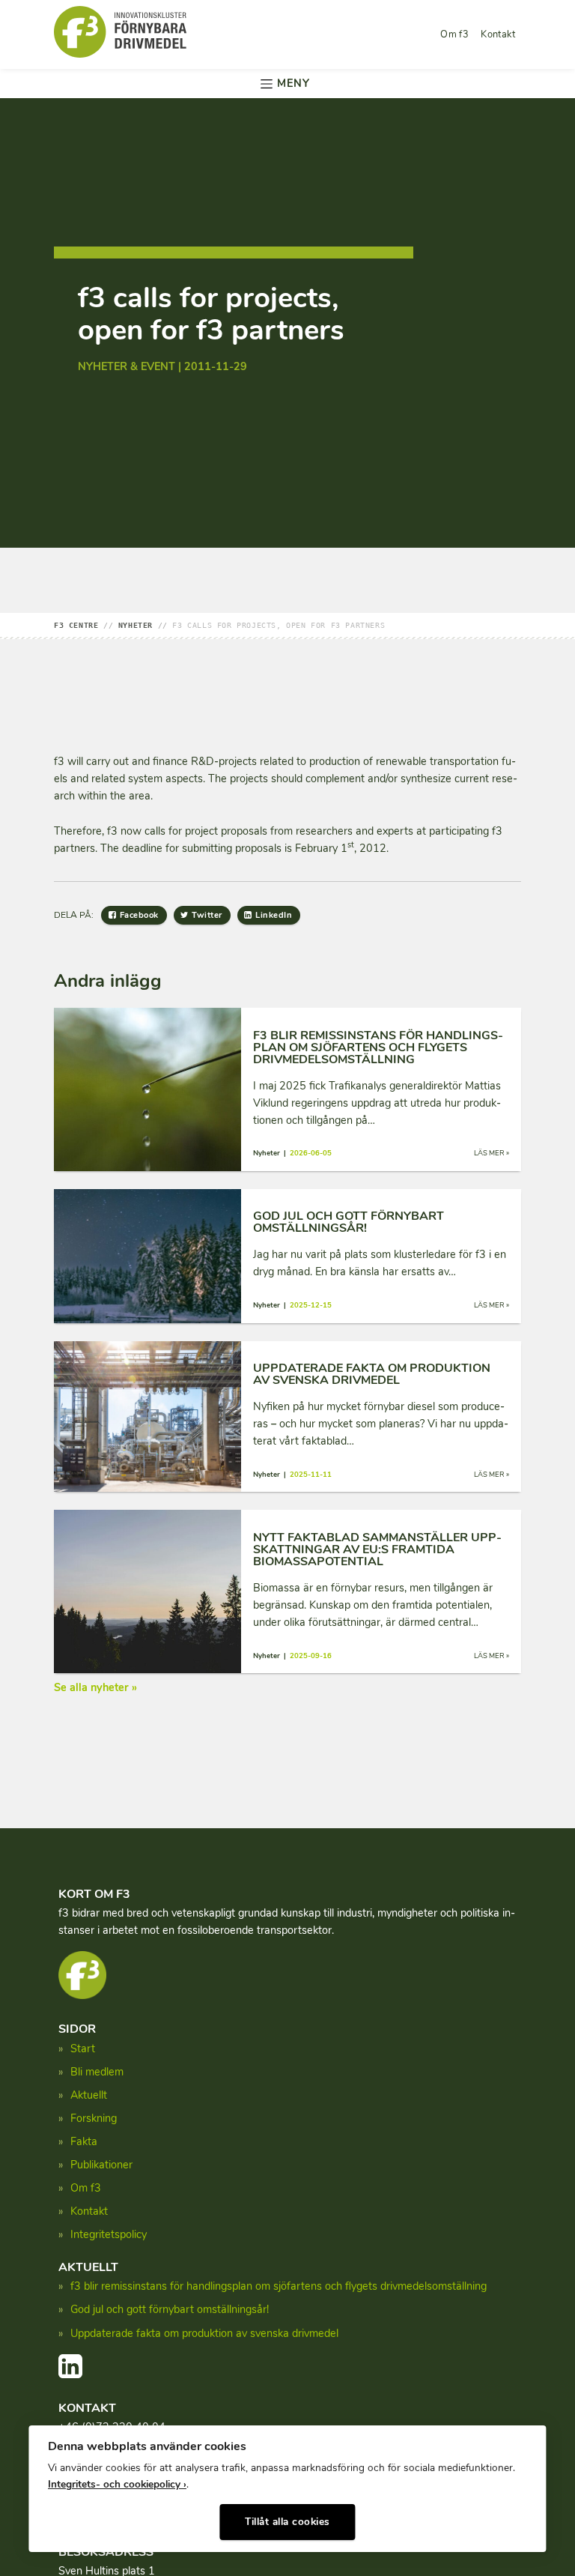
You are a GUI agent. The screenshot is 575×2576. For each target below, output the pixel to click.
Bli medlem (97, 2072)
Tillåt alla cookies (287, 2522)
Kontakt (498, 34)
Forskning (94, 2118)
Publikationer (101, 2165)
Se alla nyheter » (95, 1687)
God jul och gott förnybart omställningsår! (170, 2309)
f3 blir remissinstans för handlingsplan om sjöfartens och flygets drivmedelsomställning (279, 2286)
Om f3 (454, 34)
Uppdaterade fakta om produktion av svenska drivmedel (204, 2333)
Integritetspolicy (109, 2234)
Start (83, 2049)
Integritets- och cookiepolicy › (117, 2484)
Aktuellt (89, 2095)
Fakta (84, 2141)
